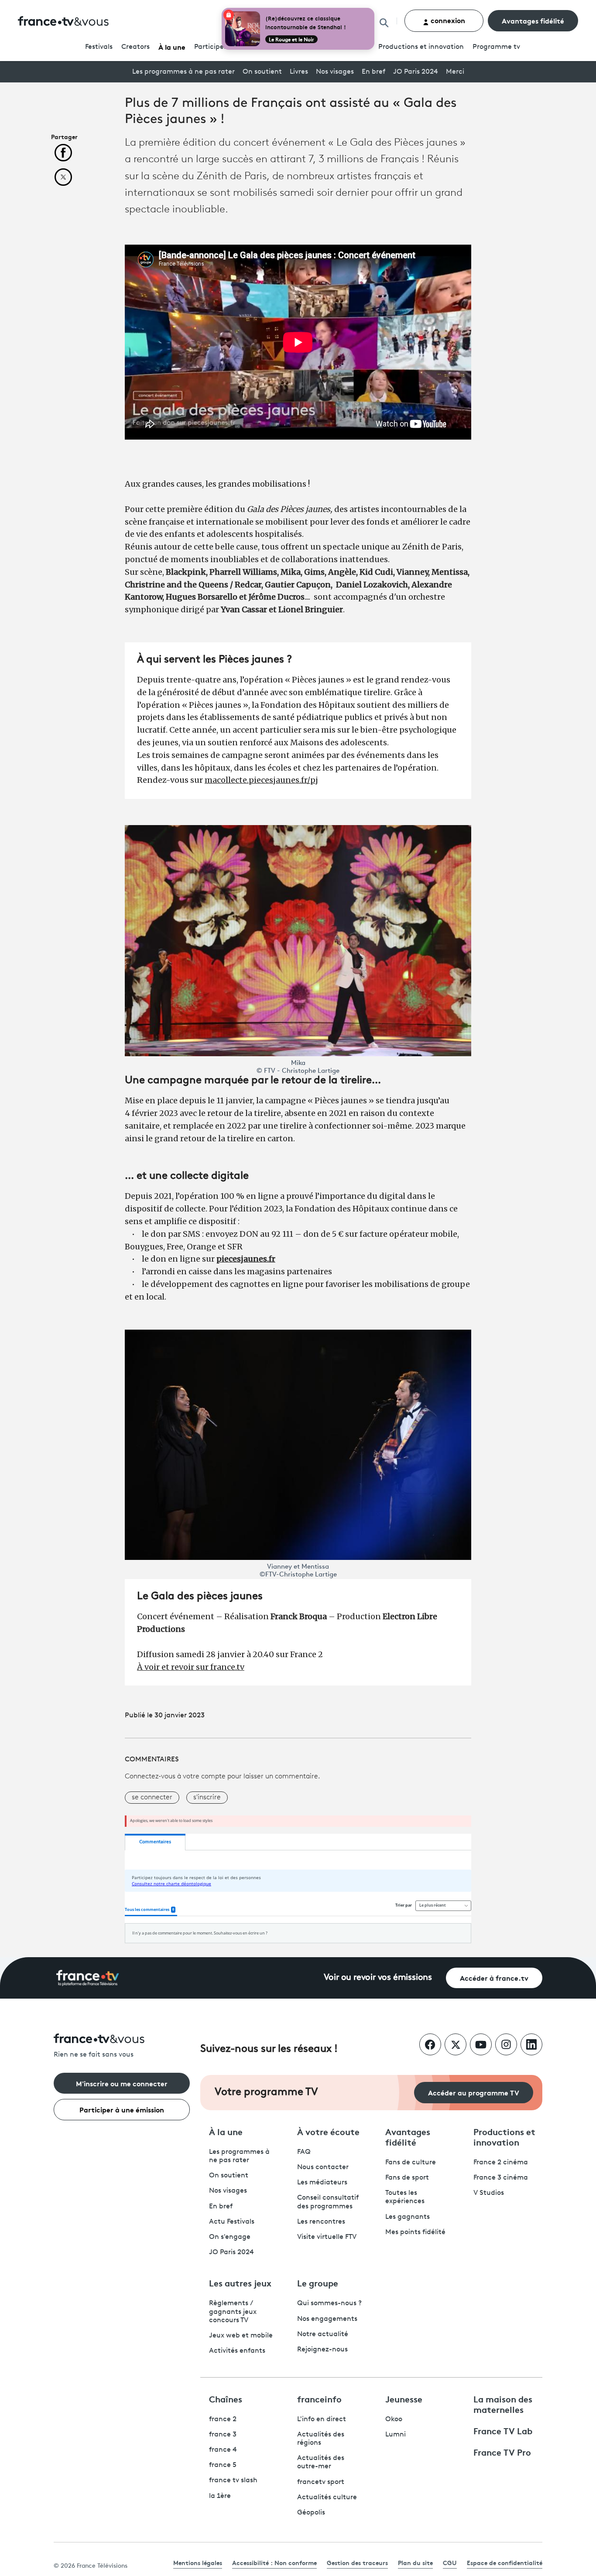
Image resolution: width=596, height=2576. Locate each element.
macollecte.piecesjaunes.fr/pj (261, 780)
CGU (450, 2562)
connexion (447, 20)
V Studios (489, 2193)
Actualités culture (327, 2498)
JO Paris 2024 (416, 72)
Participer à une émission (122, 2109)
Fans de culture (411, 2163)
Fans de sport (407, 2178)
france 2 (223, 2419)
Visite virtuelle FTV (327, 2237)
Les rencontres (321, 2222)
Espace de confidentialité (505, 2562)
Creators (135, 47)
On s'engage (230, 2237)
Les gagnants (408, 2217)
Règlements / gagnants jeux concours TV (233, 2312)
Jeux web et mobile (241, 2336)
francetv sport (321, 2482)
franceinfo (319, 2399)
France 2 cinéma (501, 2163)
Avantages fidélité (533, 20)
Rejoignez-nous (322, 2350)
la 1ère (220, 2496)
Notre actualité (323, 2334)
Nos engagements (327, 2319)
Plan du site (415, 2562)
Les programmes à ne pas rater (183, 72)
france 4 (223, 2450)
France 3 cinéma (501, 2178)
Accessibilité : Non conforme (274, 2562)
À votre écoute (328, 2131)
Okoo (394, 2419)
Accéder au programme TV (474, 2092)
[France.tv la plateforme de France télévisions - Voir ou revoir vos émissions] (88, 1978)
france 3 (223, 2435)
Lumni (396, 2435)
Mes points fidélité (415, 2232)
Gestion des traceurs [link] (357, 2562)
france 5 (223, 2465)
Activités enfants (237, 2351)
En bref (373, 72)
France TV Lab (503, 2430)
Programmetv (496, 47)
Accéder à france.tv (494, 1977)
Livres (299, 72)
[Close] (373, 10)
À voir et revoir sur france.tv (191, 1667)
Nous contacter (323, 2167)
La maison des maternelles (503, 2404)
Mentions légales (198, 2562)
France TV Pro (502, 2452)
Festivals (99, 47)
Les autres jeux (240, 2283)
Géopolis (311, 2513)
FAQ (304, 2152)
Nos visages (335, 72)
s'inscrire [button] (207, 1798)
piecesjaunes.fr (246, 1259)
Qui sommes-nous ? (329, 2303)
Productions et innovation (421, 47)
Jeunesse (404, 2399)
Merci (455, 72)
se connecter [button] (152, 1798)
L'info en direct (322, 2419)
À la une (172, 46)
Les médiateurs (322, 2183)
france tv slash (233, 2480)
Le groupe (318, 2283)
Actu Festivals (232, 2222)
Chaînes (226, 2399)
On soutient (262, 72)
